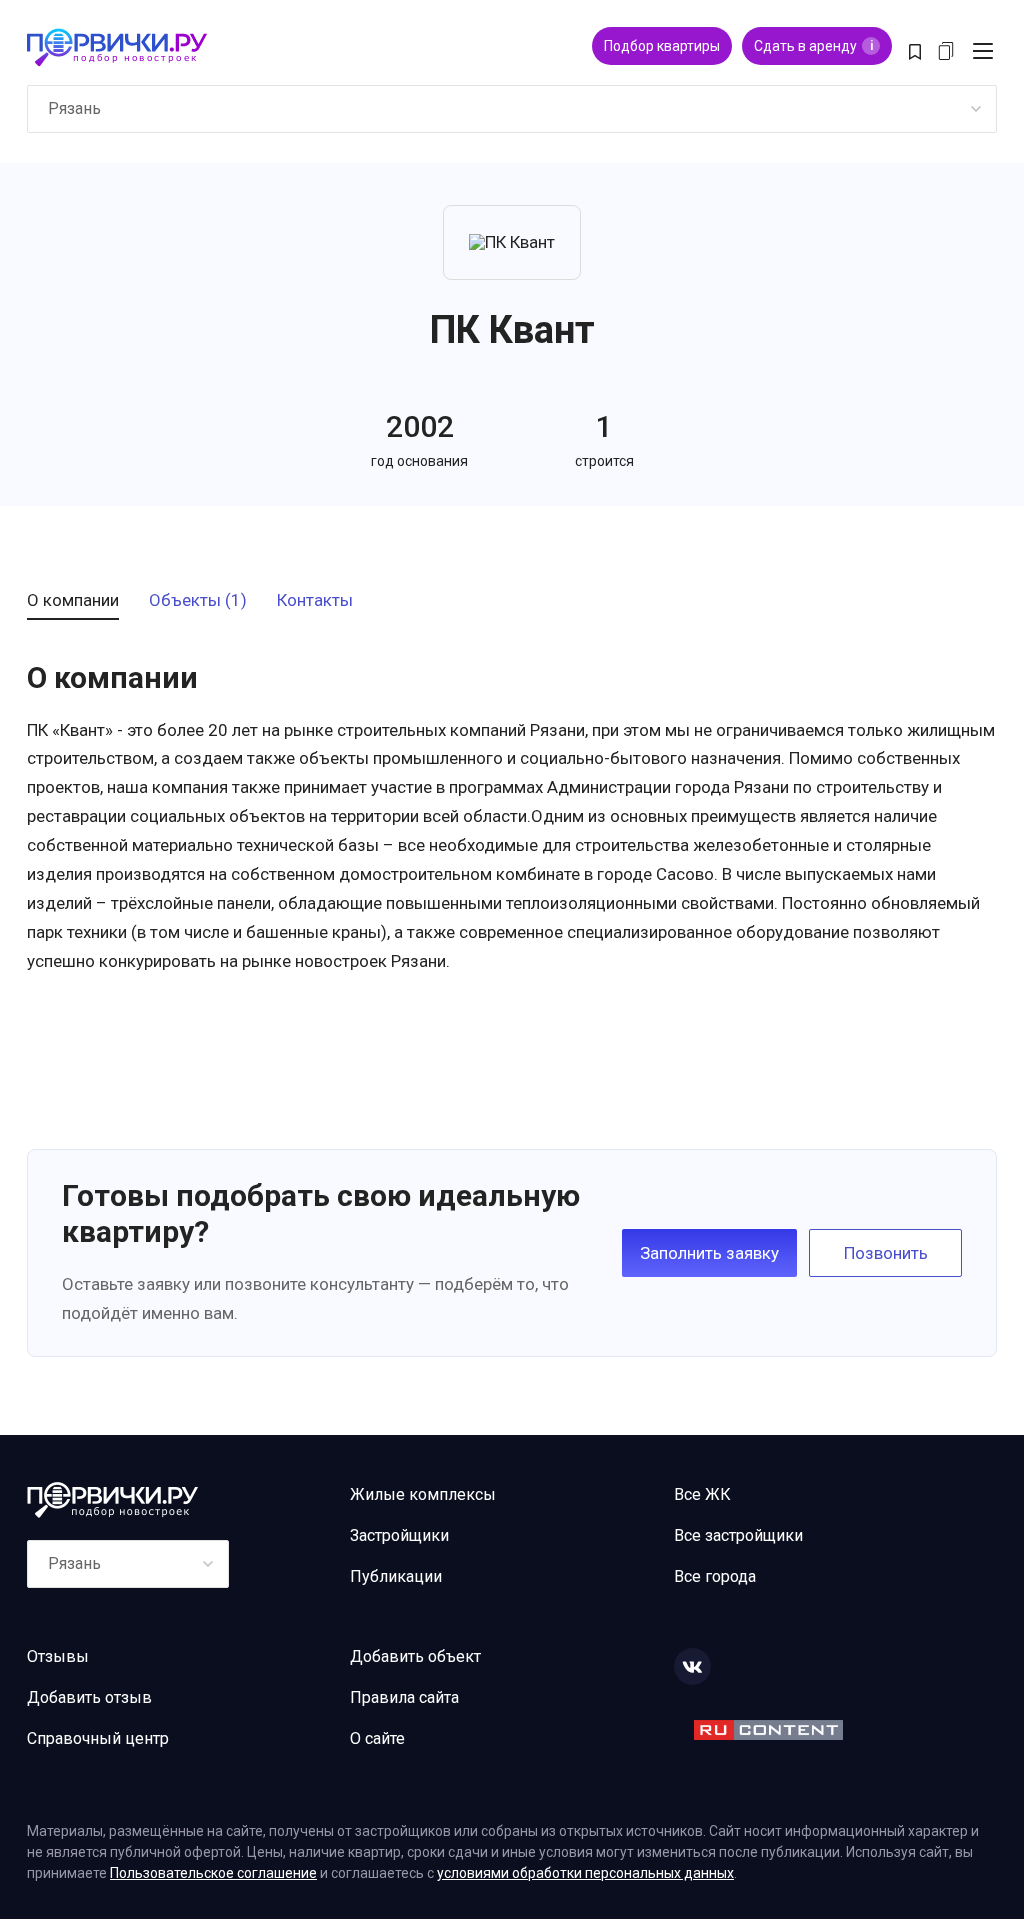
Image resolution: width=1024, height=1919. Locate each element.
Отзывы (58, 1656)
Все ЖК (702, 1494)
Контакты (315, 601)
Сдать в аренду (813, 46)
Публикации (396, 1576)
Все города (715, 1576)
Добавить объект (415, 1656)
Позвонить (886, 1253)
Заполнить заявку (709, 1253)
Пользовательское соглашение (213, 1873)
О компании (73, 601)
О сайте (377, 1738)
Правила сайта (404, 1697)
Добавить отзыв (89, 1697)
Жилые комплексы (423, 1494)
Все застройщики (738, 1535)
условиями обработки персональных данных (585, 1873)
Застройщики (399, 1535)
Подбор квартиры (662, 46)
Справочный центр (98, 1738)
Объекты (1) (198, 601)
